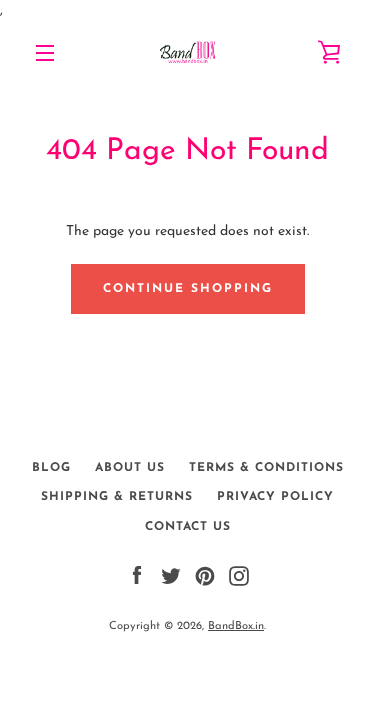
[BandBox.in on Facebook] (137, 575)
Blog (51, 468)
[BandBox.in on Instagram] (239, 575)
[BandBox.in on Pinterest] (205, 575)
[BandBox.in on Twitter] (171, 575)
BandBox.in (236, 626)
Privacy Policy (275, 497)
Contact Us (188, 527)
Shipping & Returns (117, 497)
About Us (130, 468)
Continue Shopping (188, 289)
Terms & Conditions (266, 468)
